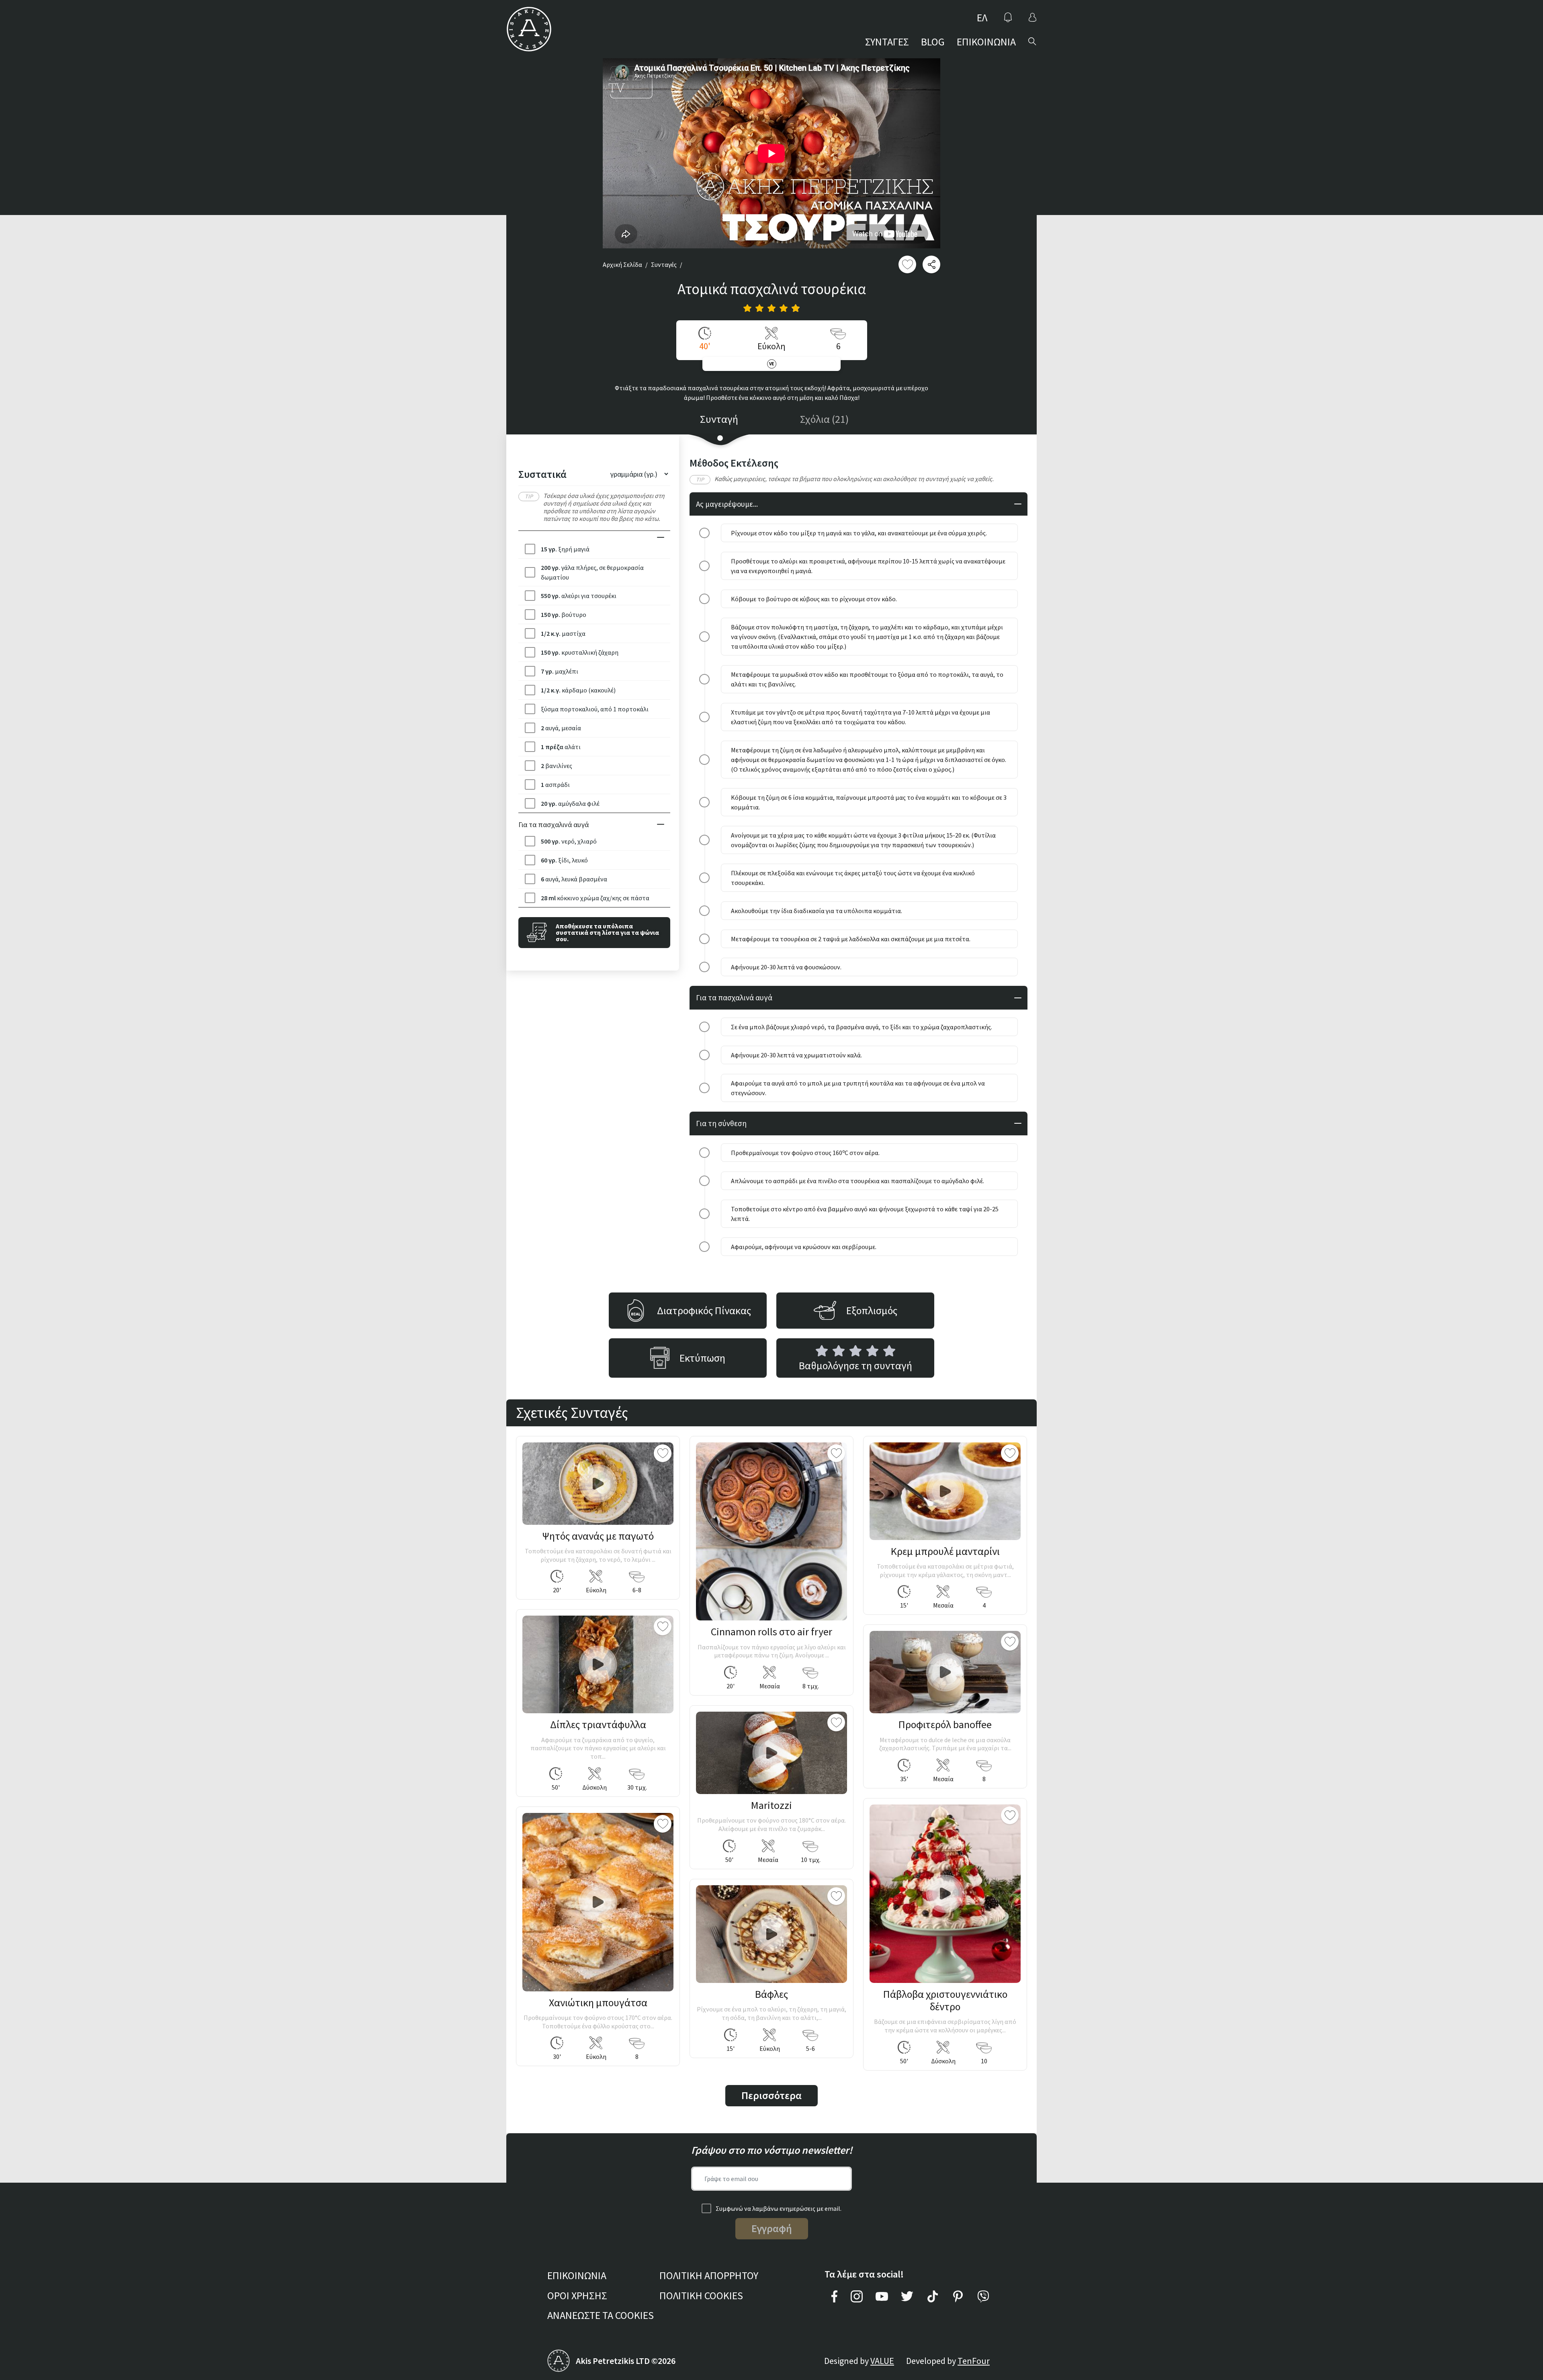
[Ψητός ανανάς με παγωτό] (598, 1484)
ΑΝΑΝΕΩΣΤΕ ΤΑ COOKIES (601, 2315)
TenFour (974, 2361)
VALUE (882, 2361)
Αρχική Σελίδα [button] (622, 264)
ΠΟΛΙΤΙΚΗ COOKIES (701, 2295)
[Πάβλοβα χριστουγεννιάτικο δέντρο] (945, 1894)
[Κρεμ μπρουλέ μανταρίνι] (945, 1491)
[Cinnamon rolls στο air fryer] (771, 1532)
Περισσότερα (771, 2095)
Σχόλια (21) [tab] (824, 419)
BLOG (933, 42)
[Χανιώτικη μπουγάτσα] (598, 1902)
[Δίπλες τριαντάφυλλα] (598, 1664)
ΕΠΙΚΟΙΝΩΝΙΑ (986, 42)
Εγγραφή (772, 2228)
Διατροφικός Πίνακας (704, 1310)
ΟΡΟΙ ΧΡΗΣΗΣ (577, 2295)
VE (772, 364)
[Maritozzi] (771, 1753)
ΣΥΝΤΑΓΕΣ (887, 42)
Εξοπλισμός (872, 1310)
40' (705, 346)
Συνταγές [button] (664, 264)
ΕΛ (982, 17)
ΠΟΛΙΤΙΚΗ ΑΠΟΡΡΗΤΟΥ (709, 2275)
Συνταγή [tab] (719, 419)
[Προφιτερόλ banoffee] (945, 1672)
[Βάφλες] (771, 1934)
